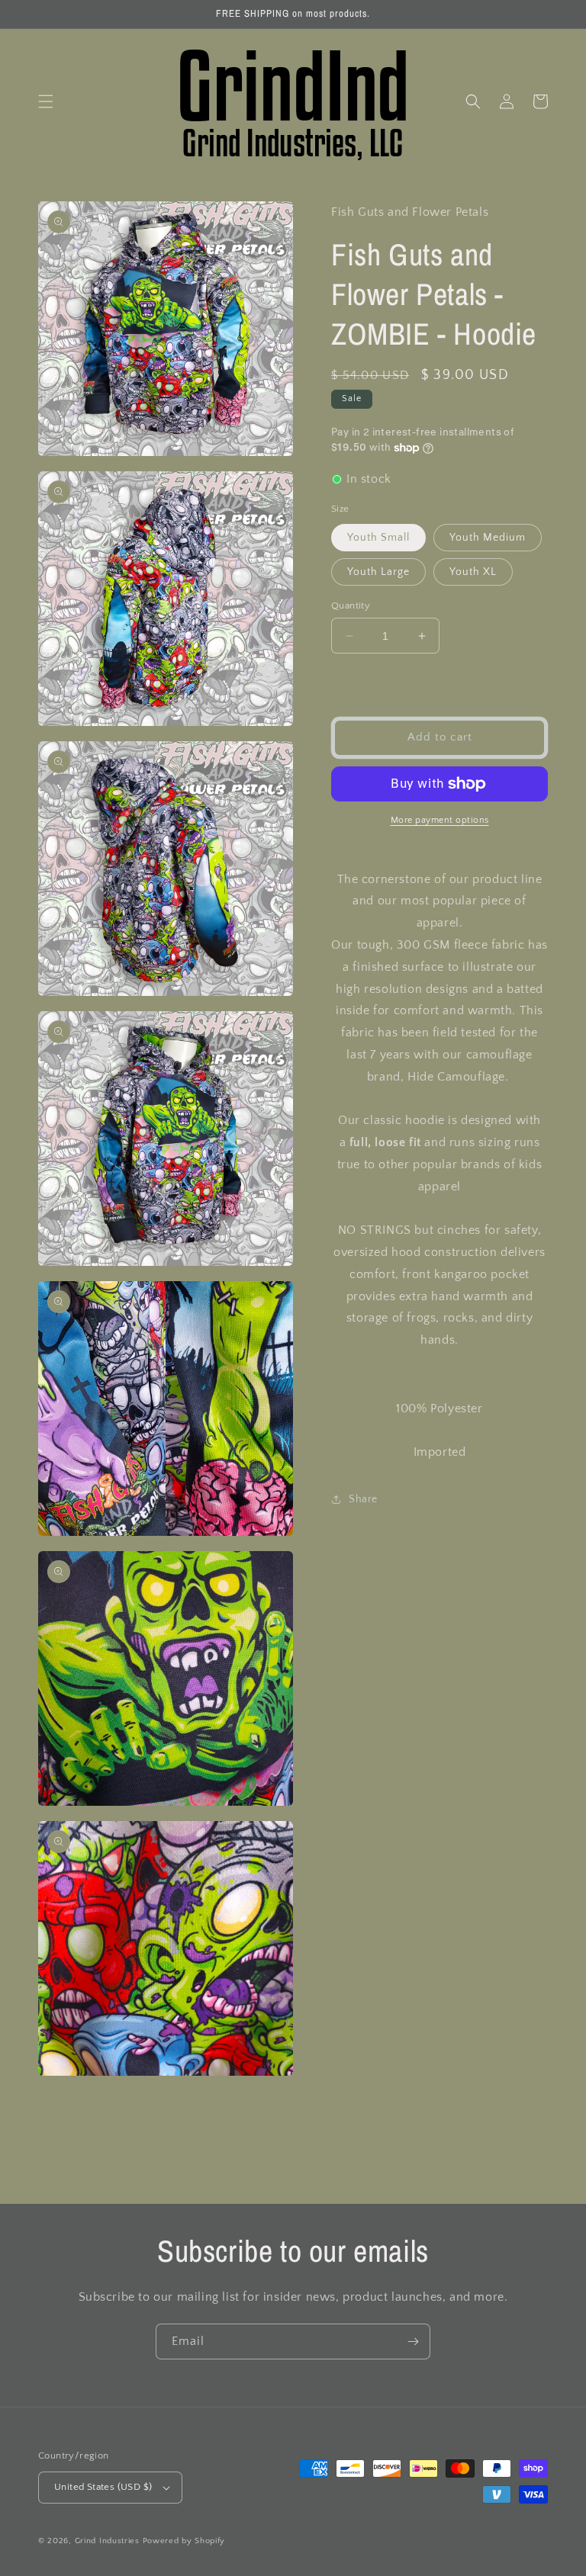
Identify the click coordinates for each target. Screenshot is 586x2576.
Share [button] (363, 1499)
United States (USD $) (103, 2487)
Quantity (351, 605)
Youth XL (473, 572)
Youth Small (378, 538)
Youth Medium (488, 538)
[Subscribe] (413, 2342)
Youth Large (378, 572)
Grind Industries (107, 2541)
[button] (46, 101)
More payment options (440, 820)
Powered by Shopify (184, 2541)
